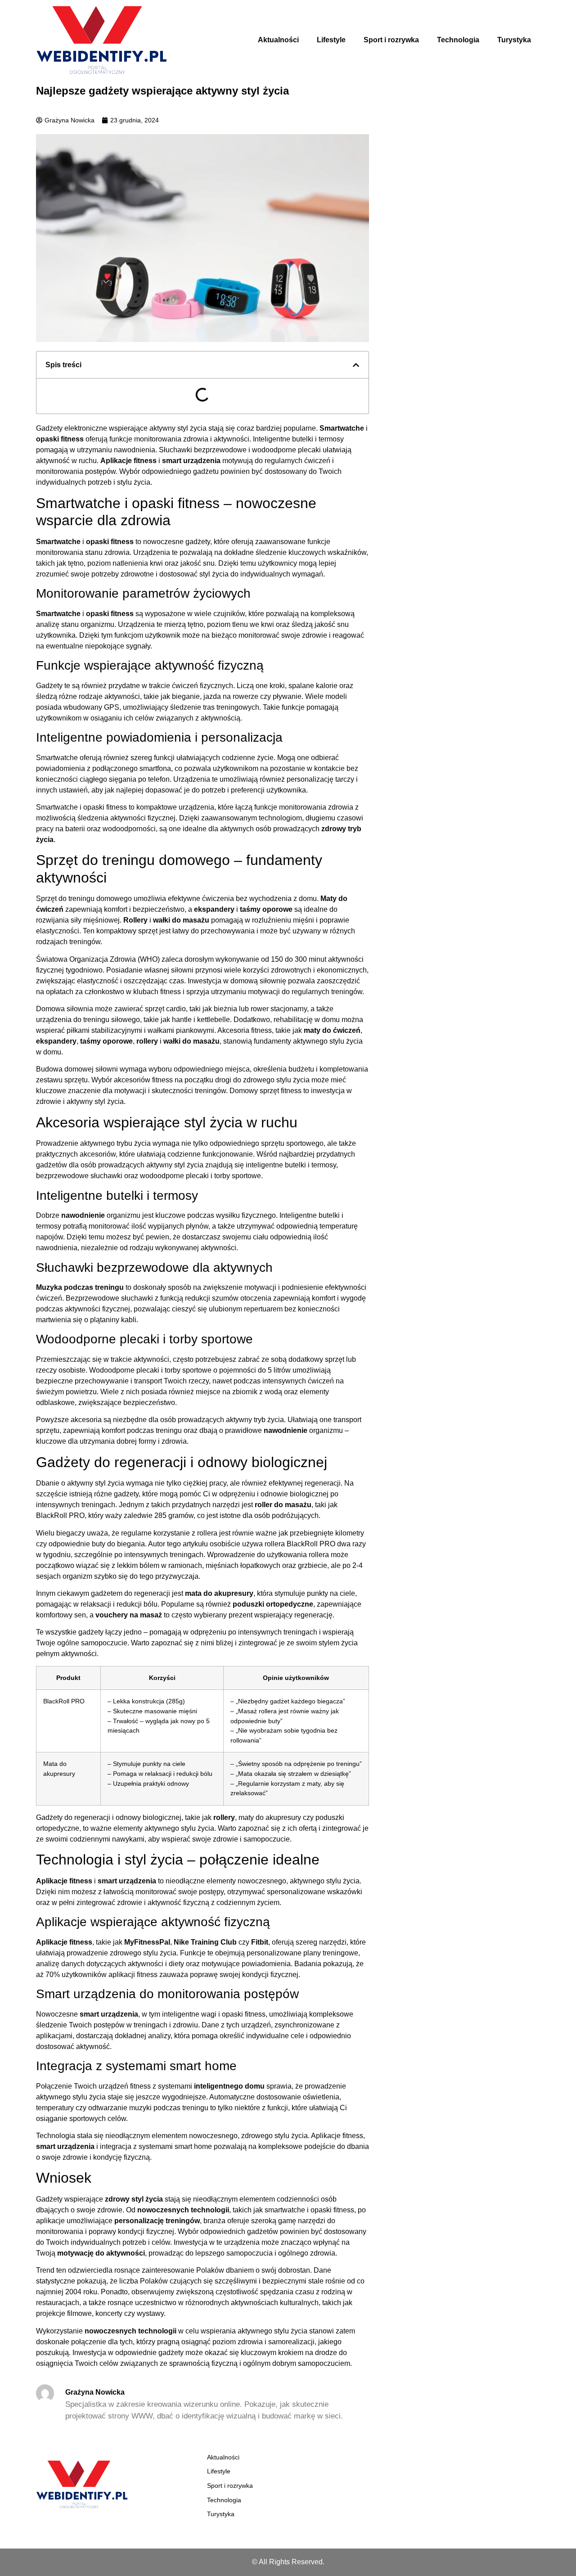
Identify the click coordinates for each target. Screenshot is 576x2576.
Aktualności (278, 40)
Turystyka (514, 40)
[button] (356, 365)
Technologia (458, 40)
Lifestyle (331, 40)
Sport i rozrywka (391, 40)
